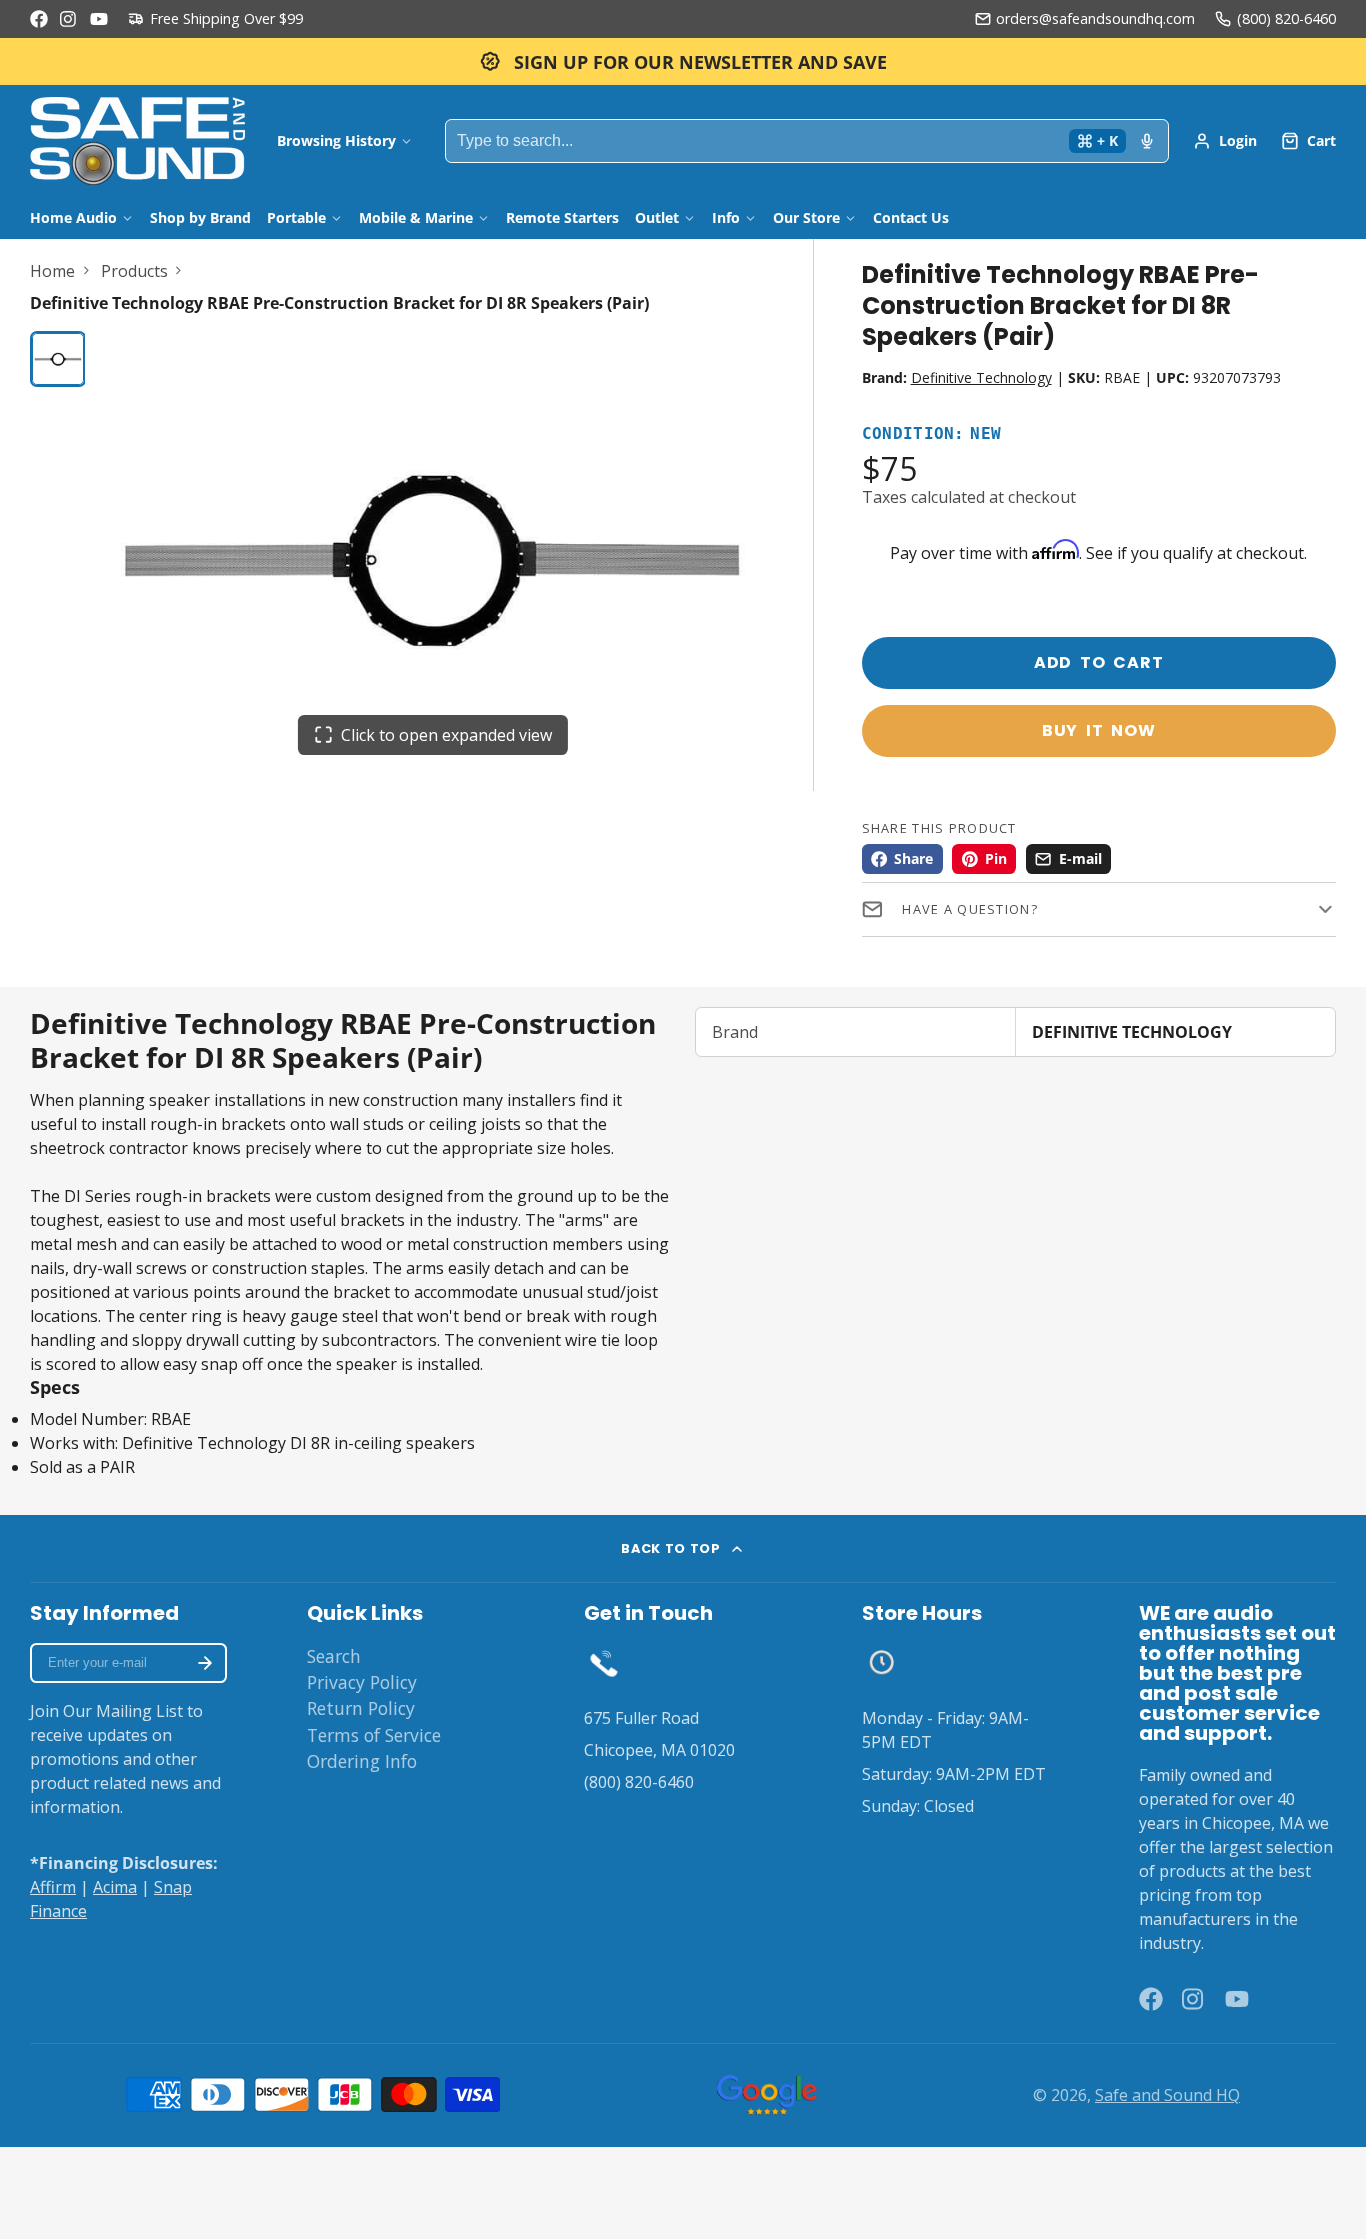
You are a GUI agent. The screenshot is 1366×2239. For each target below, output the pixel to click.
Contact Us (911, 217)
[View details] (603, 1662)
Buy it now (1099, 730)
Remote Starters (562, 217)
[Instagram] (69, 19)
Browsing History (336, 140)
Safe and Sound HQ (1167, 2095)
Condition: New (932, 434)
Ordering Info (362, 1761)
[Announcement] (683, 61)
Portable (296, 217)
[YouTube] (99, 19)
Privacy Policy (362, 1682)
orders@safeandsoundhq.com (1095, 18)
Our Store (806, 217)
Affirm (53, 1887)
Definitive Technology (981, 377)
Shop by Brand (200, 217)
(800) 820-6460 (1286, 18)
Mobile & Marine (416, 217)
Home (52, 271)
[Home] (137, 141)
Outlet (657, 217)
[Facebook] (39, 19)
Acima (115, 1887)
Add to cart (1099, 662)
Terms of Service (374, 1735)
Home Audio (73, 217)
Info (726, 217)
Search (334, 1656)
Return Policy (361, 1708)
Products (134, 271)
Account (1225, 141)
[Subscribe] (205, 1663)
